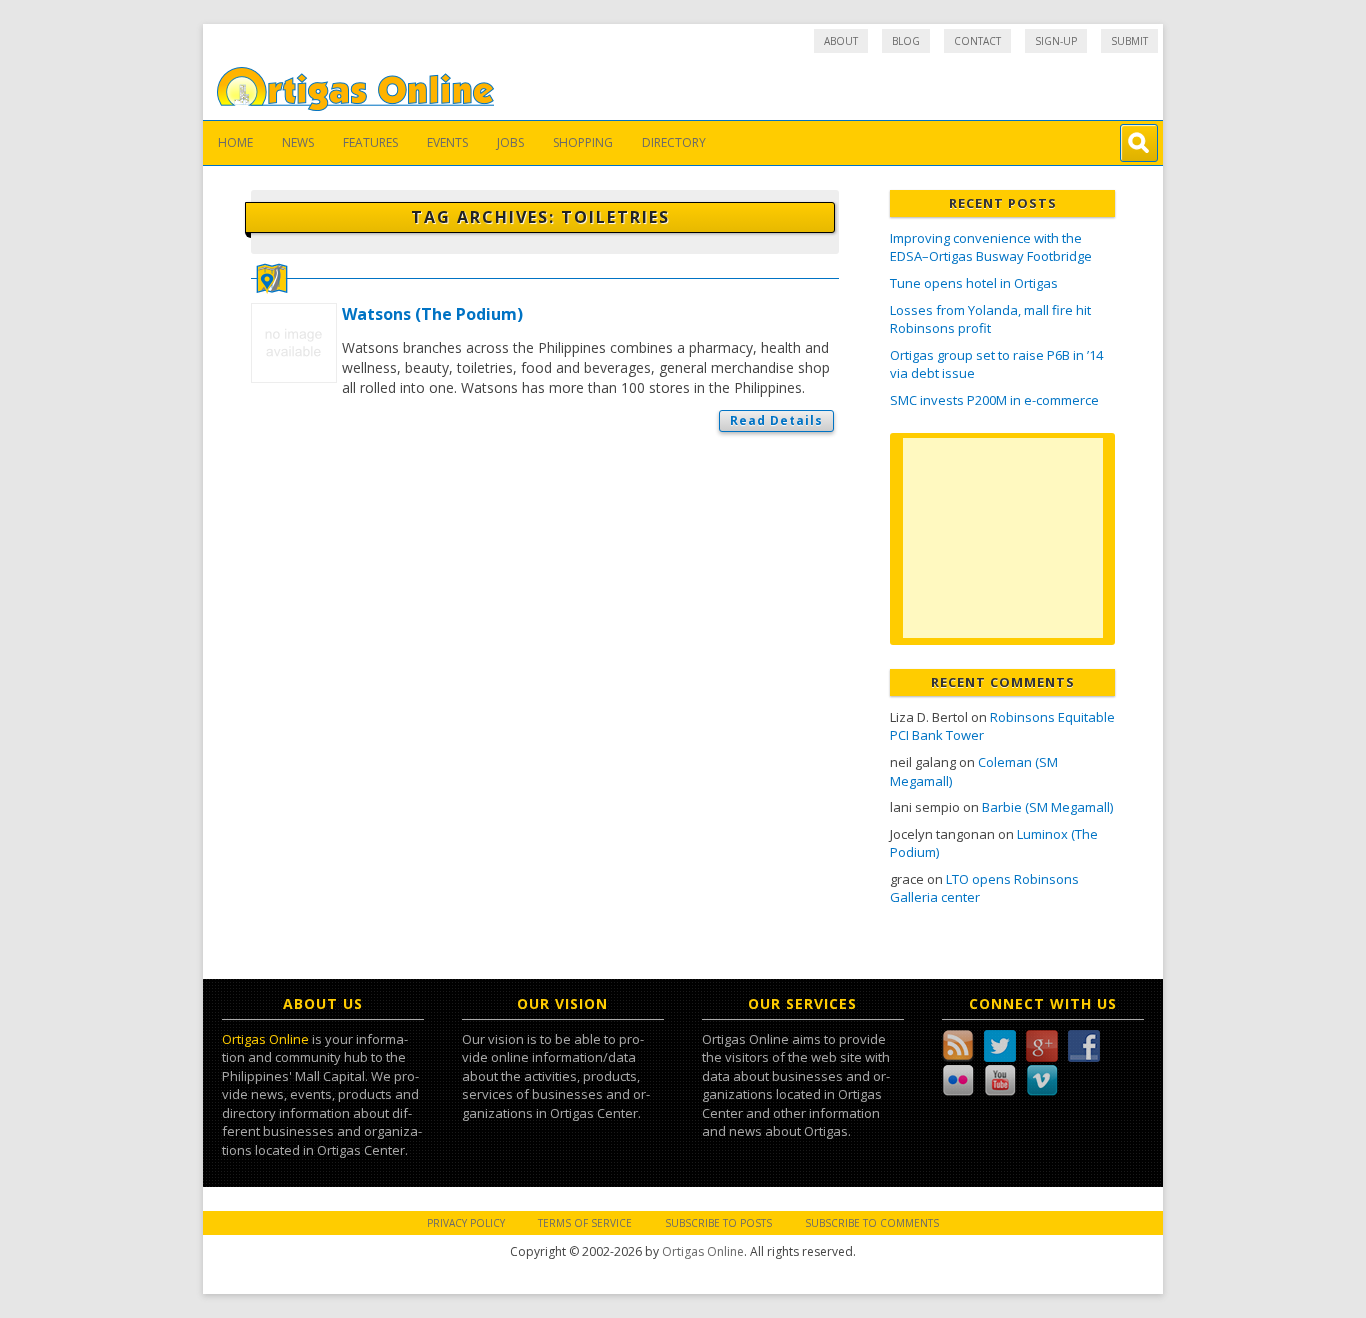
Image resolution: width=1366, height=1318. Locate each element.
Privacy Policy (466, 1223)
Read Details (776, 420)
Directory (674, 142)
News (298, 142)
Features (370, 142)
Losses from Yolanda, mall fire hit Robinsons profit (990, 319)
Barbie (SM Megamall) (1047, 807)
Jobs (510, 142)
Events (447, 142)
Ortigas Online (265, 1039)
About (841, 41)
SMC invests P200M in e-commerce (994, 400)
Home (235, 142)
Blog (906, 41)
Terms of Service (585, 1223)
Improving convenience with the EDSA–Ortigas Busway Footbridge (991, 247)
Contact (977, 41)
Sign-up (1056, 41)
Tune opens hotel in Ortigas (974, 283)
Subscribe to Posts (718, 1223)
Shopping (583, 142)
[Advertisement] (1003, 538)
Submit (1129, 41)
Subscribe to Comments (872, 1223)
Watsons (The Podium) (432, 314)
